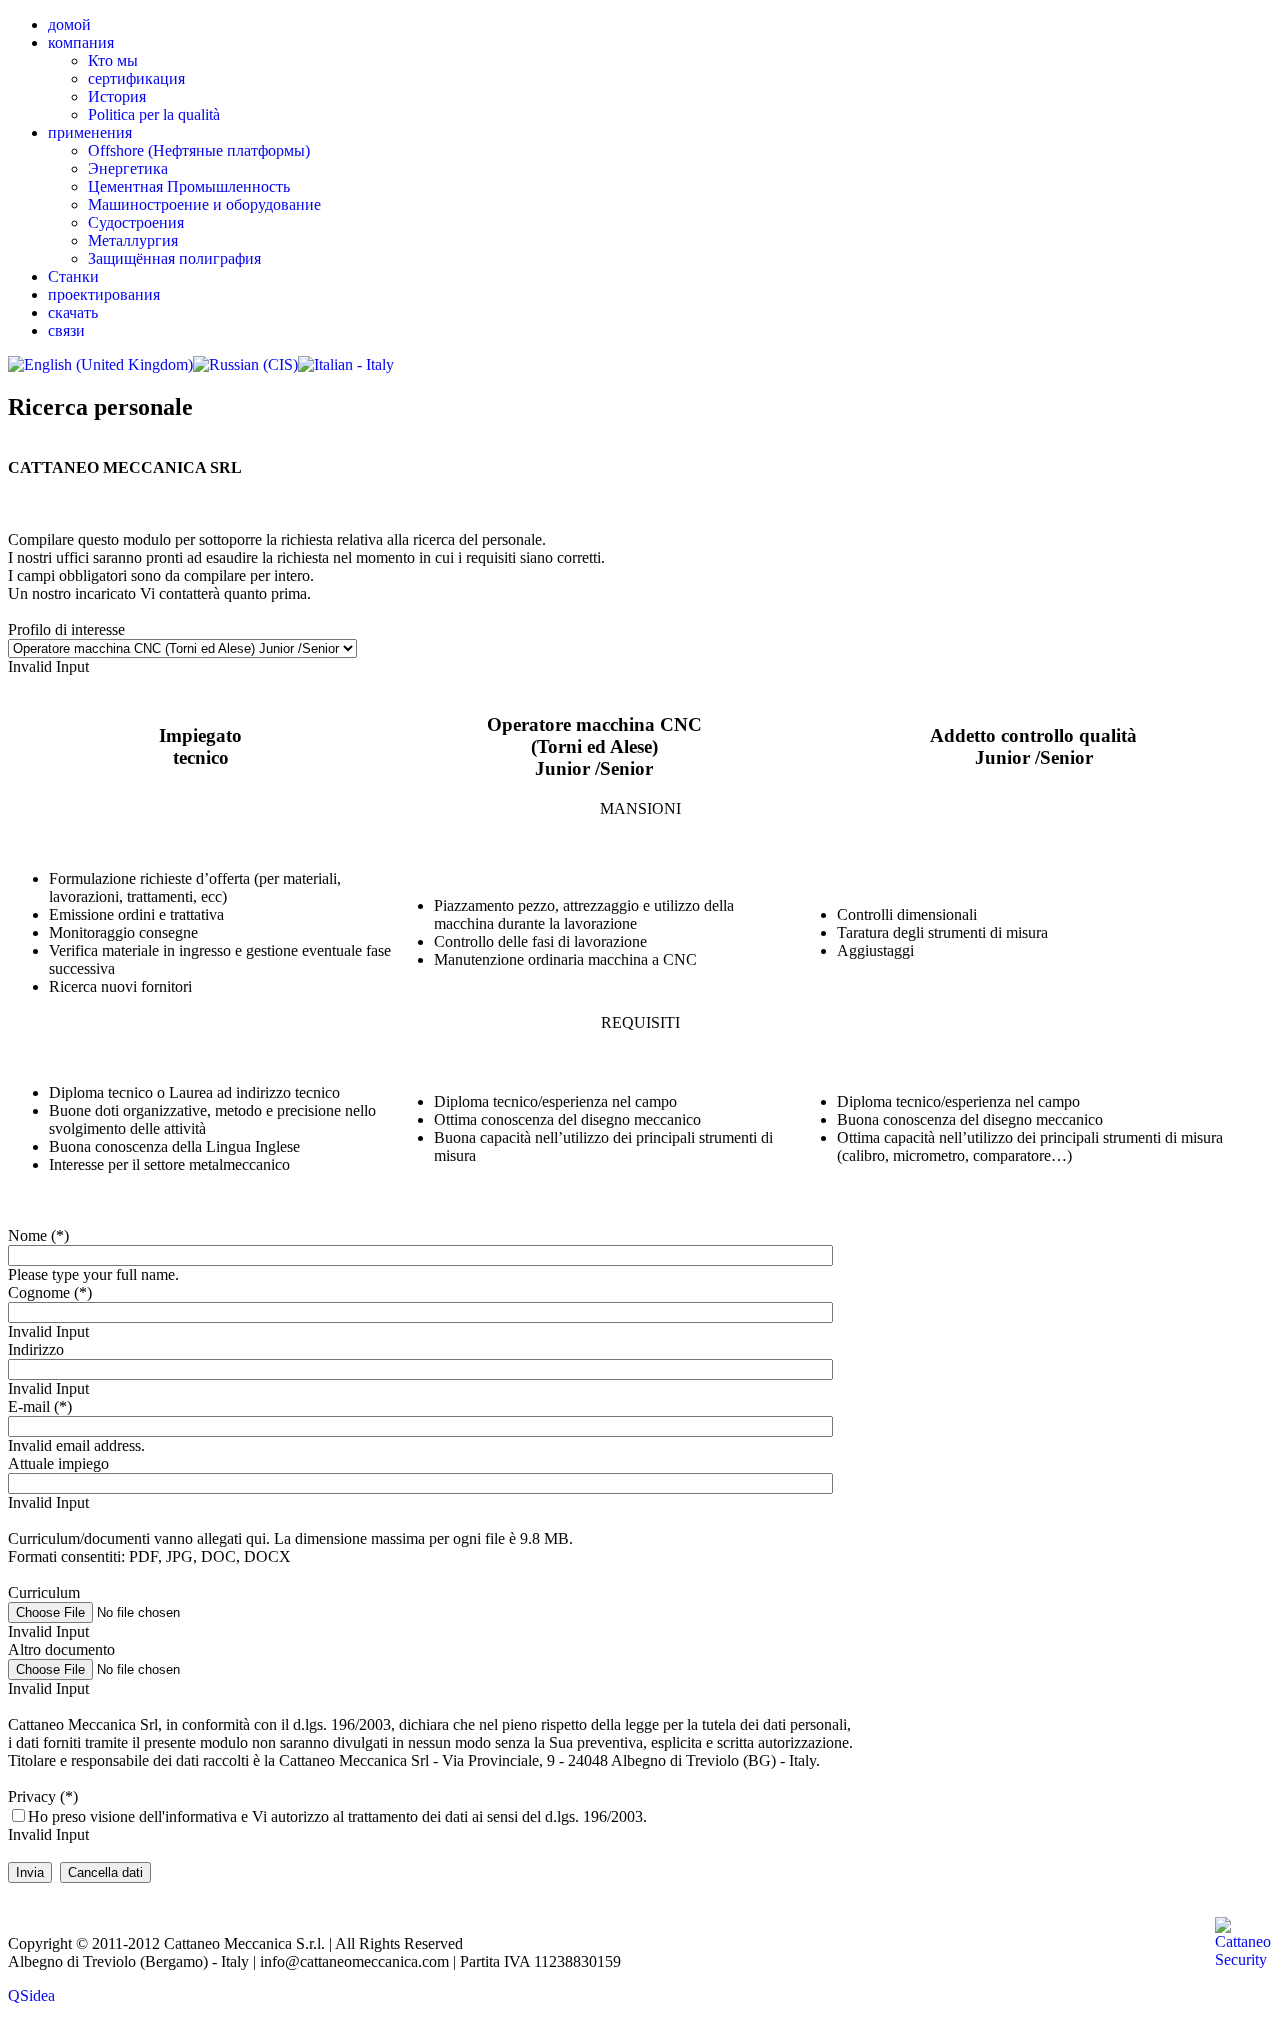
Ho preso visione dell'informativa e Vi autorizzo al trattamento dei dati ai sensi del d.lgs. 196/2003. (337, 1816)
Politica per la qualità (154, 114)
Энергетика (128, 168)
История (117, 96)
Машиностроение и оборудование (204, 204)
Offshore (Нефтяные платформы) (199, 150)
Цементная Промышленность (189, 186)
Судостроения (136, 222)
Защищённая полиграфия (174, 258)
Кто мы (113, 60)
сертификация (136, 78)
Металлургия (133, 240)
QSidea (31, 1995)
